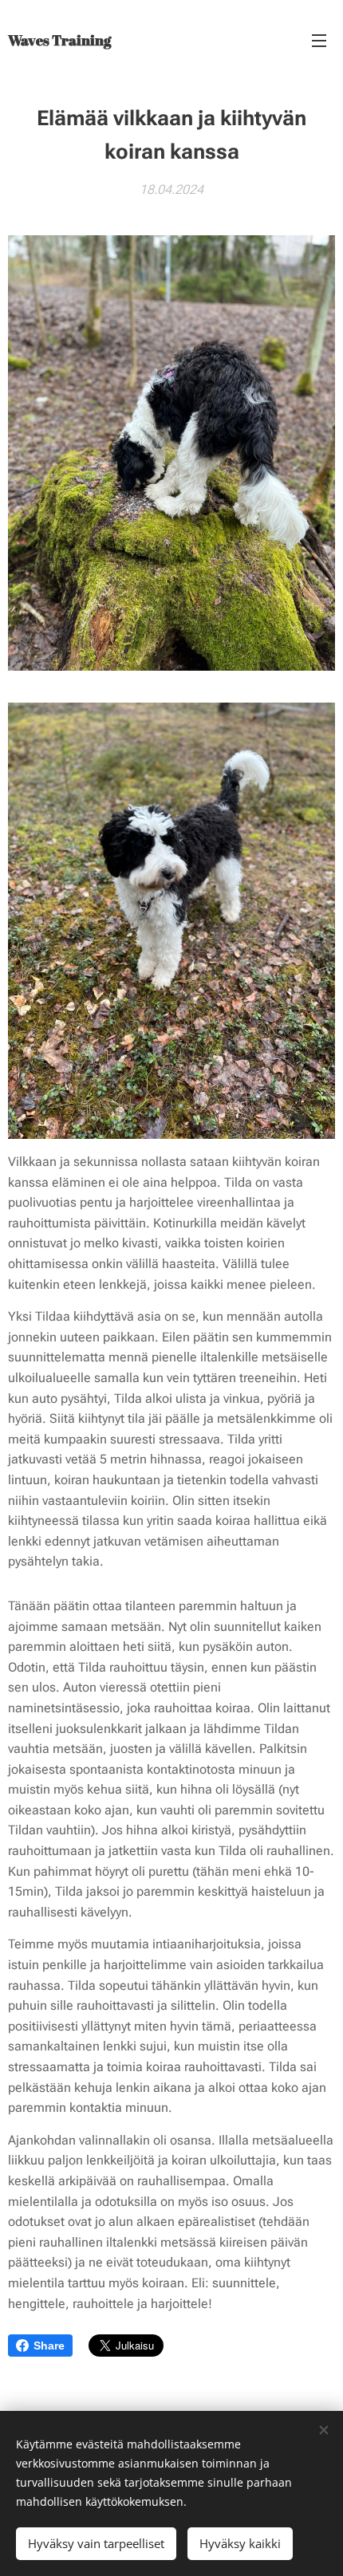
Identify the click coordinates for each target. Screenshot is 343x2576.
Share (49, 2346)
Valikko (319, 40)
